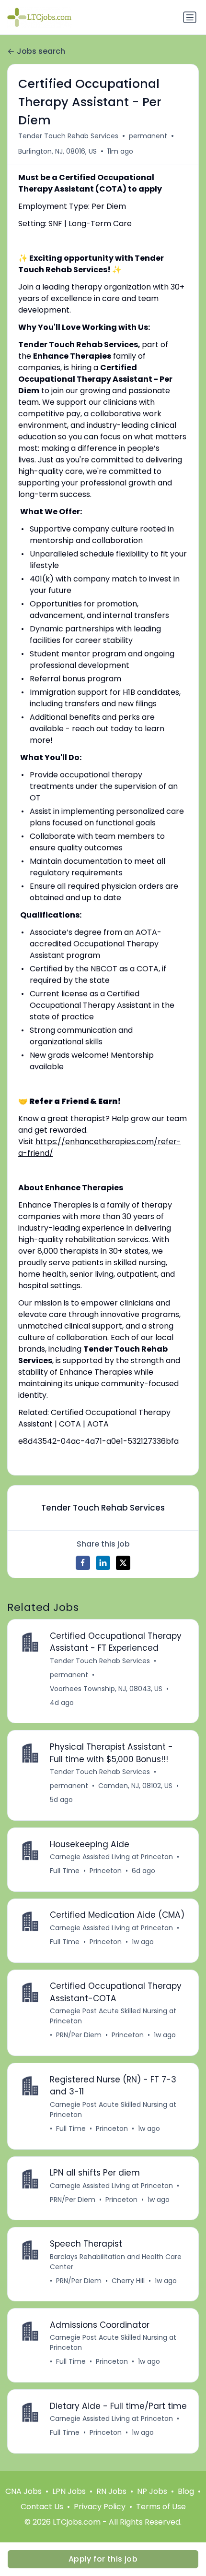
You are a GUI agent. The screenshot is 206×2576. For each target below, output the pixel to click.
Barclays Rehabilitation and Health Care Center (116, 2262)
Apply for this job (103, 2559)
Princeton (106, 1871)
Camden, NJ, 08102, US (135, 1786)
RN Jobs (111, 2491)
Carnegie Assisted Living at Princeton (111, 1857)
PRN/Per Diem (79, 2035)
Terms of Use (161, 2507)
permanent (148, 136)
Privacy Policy (100, 2507)
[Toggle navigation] (190, 17)
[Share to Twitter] (123, 1563)
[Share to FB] (83, 1563)
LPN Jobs (69, 2491)
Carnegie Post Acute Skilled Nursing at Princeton (113, 2016)
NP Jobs (152, 2491)
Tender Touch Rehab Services (68, 136)
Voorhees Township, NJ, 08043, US (106, 1689)
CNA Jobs (23, 2491)
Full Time (65, 1871)
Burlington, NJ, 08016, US (57, 151)
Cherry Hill (128, 2281)
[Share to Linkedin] (103, 1563)
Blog (186, 2491)
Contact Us (42, 2507)
